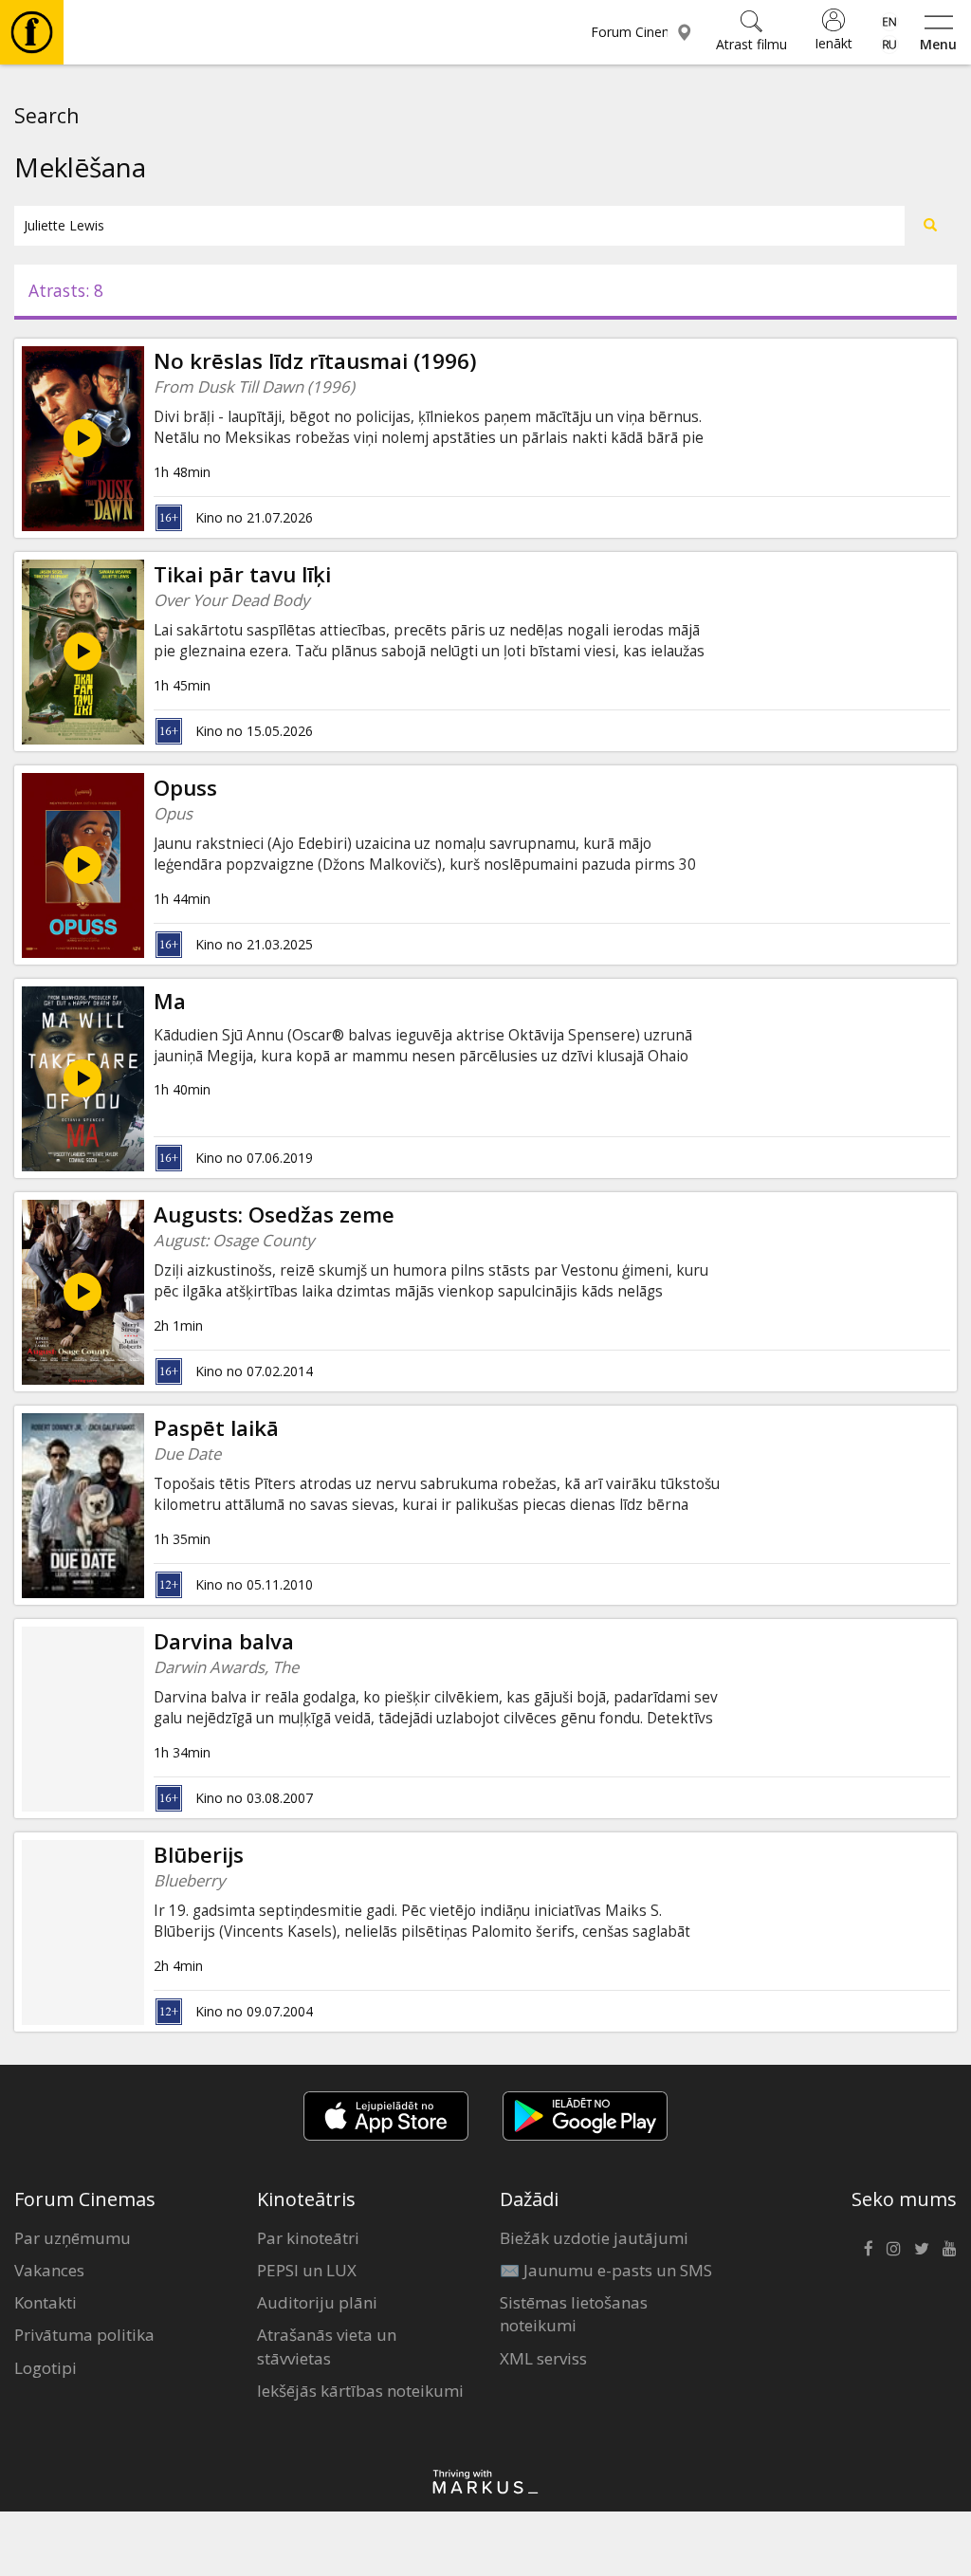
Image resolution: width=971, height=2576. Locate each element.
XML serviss (543, 2358)
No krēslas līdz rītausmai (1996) (315, 361)
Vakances (49, 2270)
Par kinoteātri (308, 2238)
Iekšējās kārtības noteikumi (360, 2391)
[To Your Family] (82, 438)
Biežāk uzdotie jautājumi (594, 2238)
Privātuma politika (84, 2335)
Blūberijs (199, 1855)
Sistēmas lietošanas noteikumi (574, 2314)
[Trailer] (82, 1078)
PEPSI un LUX (307, 2270)
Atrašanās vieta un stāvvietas (327, 2346)
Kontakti (46, 2302)
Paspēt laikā (216, 1428)
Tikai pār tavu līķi (242, 574)
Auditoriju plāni (317, 2302)
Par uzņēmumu (73, 2238)
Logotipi (46, 2368)
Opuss (185, 788)
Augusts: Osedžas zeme (274, 1214)
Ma (170, 1001)
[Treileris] (82, 652)
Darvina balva (224, 1641)
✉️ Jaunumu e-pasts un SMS (606, 2270)
